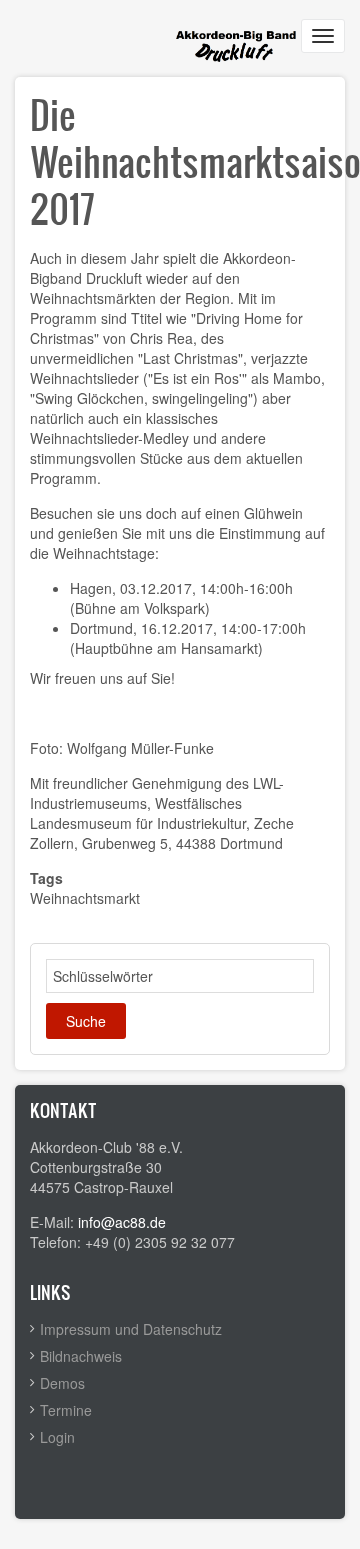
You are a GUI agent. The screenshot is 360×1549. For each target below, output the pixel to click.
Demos (62, 1383)
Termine (66, 1410)
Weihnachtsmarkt (85, 898)
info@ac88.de (122, 1222)
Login (57, 1437)
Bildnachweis (81, 1356)
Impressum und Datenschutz (131, 1329)
